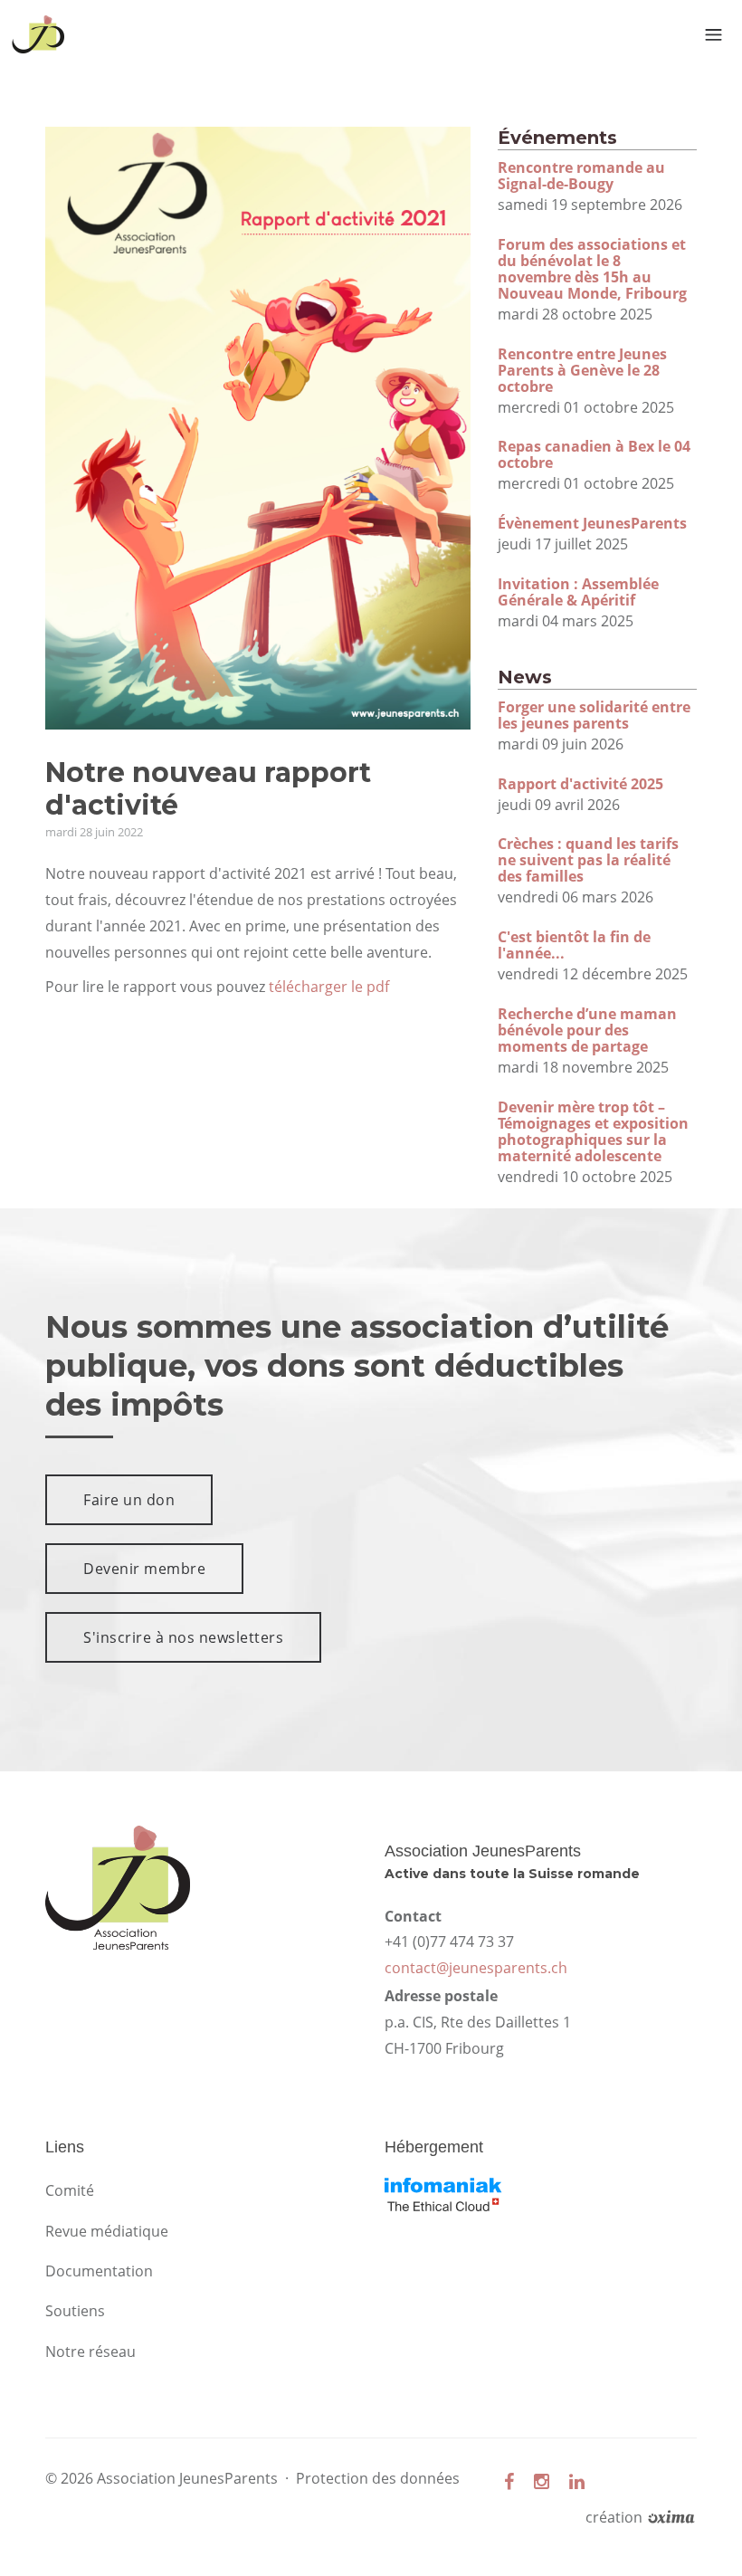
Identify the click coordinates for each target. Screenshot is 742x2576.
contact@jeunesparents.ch (476, 1968)
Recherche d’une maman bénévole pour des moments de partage (587, 1030)
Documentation (99, 2271)
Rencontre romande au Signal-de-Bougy (581, 176)
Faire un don (129, 1500)
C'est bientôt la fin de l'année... (574, 945)
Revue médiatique (107, 2231)
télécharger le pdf (329, 987)
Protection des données (378, 2478)
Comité (70, 2190)
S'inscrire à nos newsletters (183, 1637)
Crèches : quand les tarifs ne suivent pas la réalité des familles (588, 860)
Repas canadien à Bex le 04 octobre (594, 454)
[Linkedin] (577, 2481)
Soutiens (75, 2311)
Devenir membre (144, 1569)
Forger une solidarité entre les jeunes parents (594, 715)
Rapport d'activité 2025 (580, 784)
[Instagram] (542, 2481)
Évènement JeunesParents (592, 523)
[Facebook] (509, 2481)
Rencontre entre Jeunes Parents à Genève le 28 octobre (582, 370)
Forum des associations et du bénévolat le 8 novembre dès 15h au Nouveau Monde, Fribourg (592, 269)
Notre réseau (90, 2352)
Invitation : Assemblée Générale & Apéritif (578, 592)
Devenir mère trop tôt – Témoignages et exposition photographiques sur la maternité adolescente (593, 1131)
